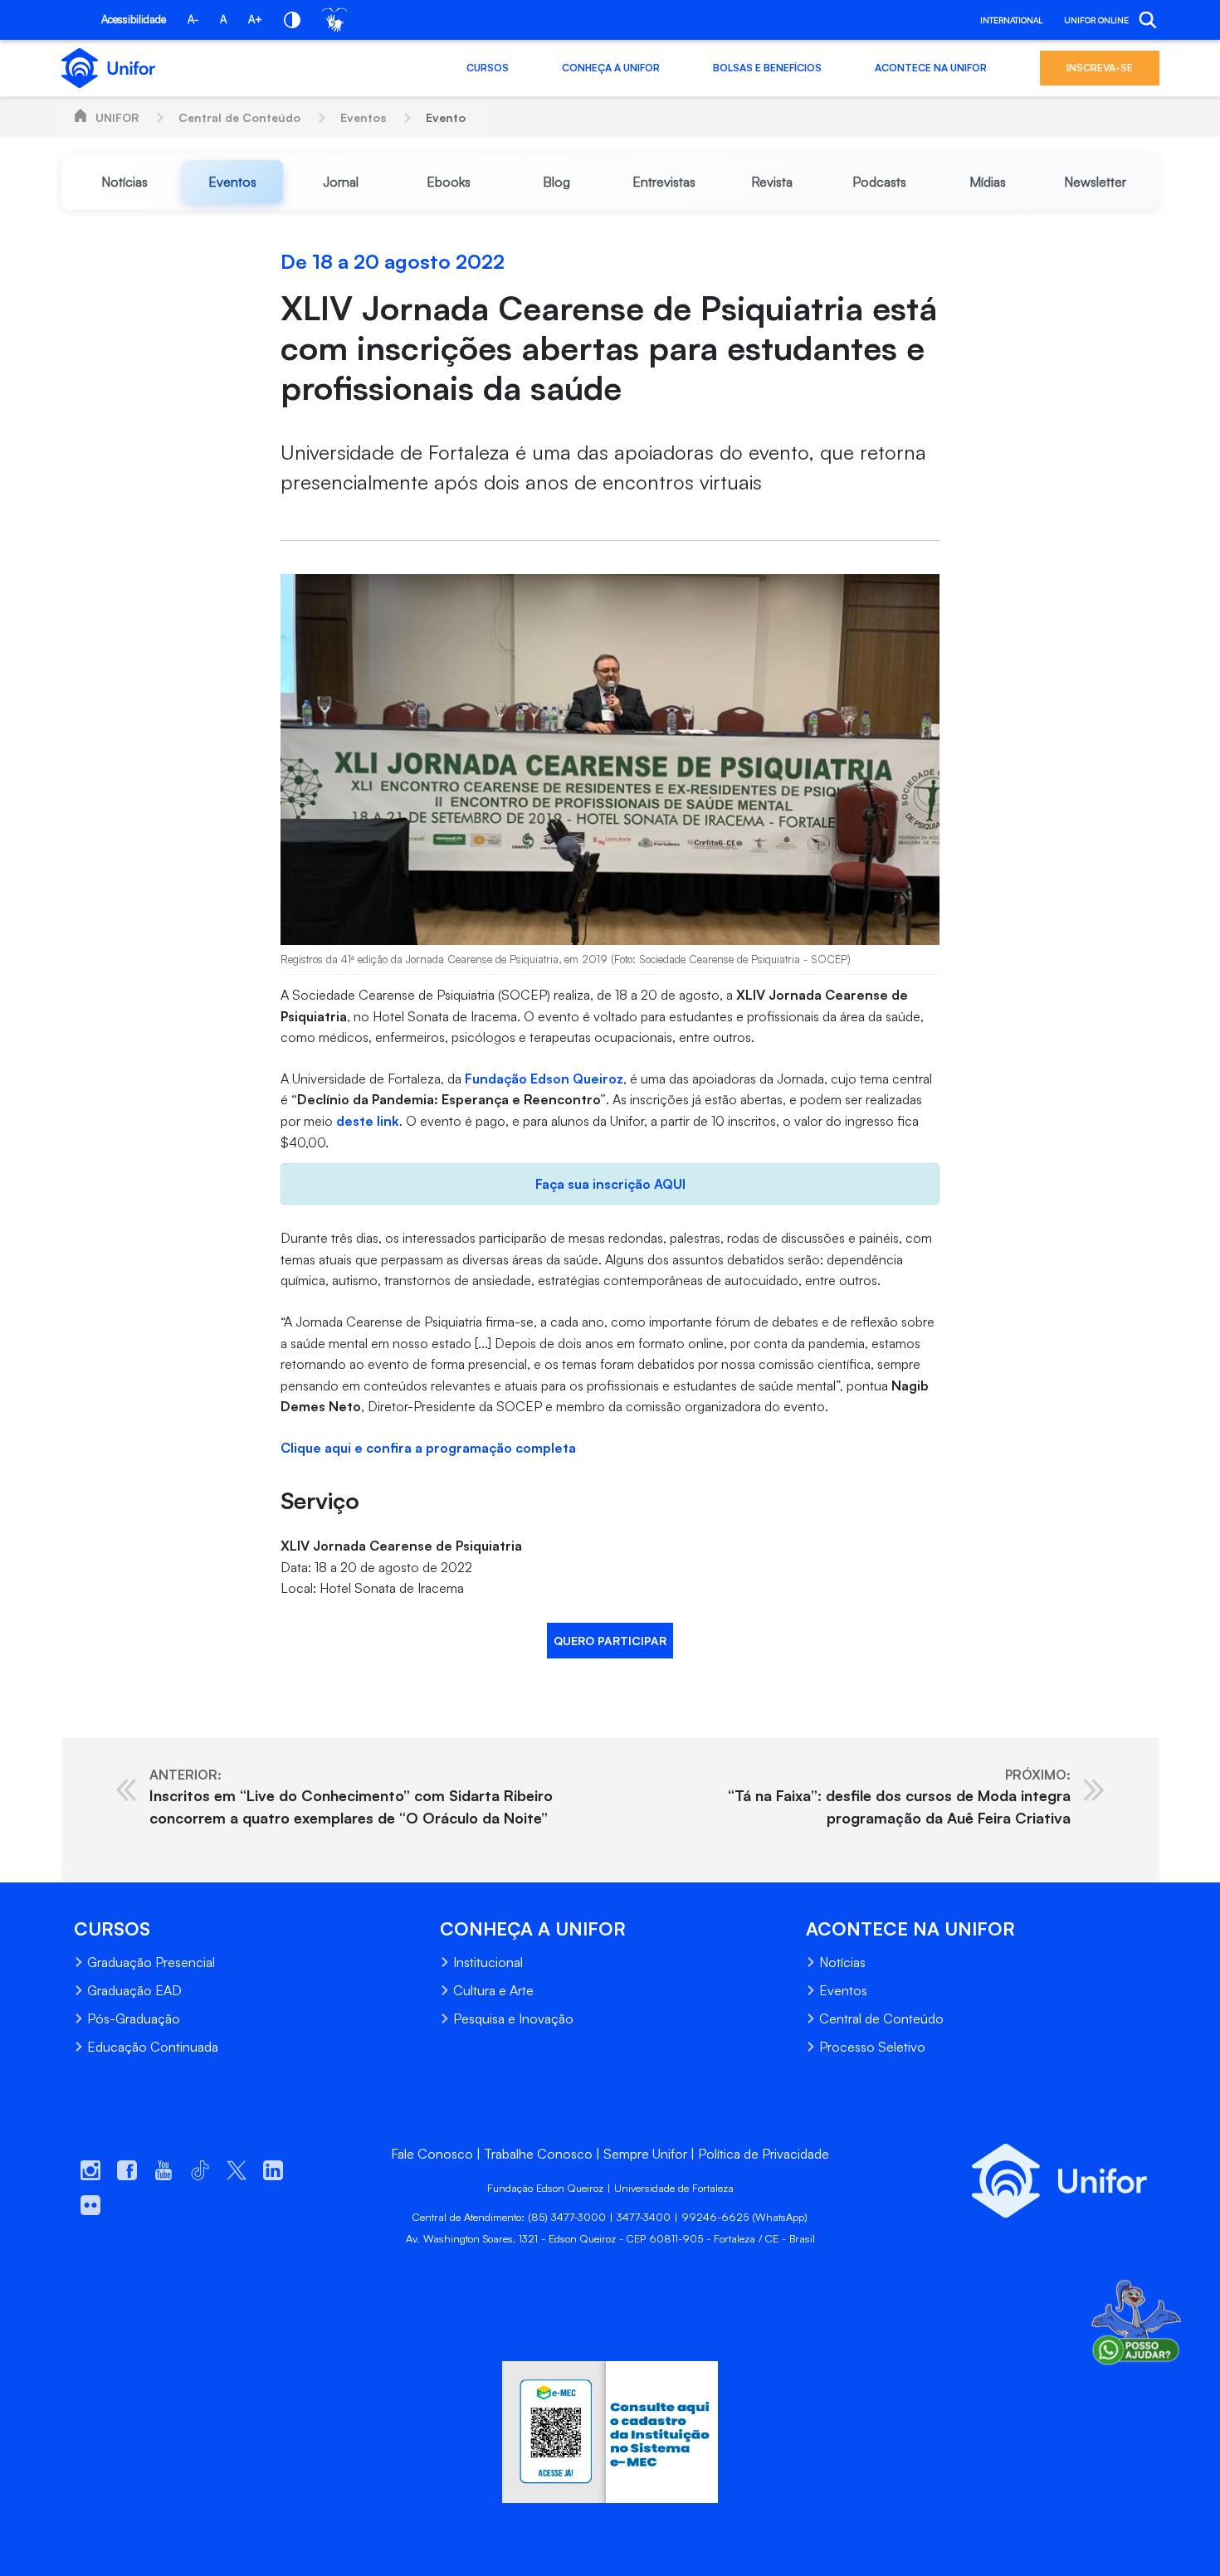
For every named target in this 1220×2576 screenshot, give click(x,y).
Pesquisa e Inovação (513, 2018)
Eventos (363, 117)
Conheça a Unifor (611, 68)
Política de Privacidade (764, 2154)
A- (193, 19)
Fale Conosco (432, 2154)
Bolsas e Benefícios (767, 68)
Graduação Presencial (151, 1962)
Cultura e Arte (493, 1990)
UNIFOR (117, 117)
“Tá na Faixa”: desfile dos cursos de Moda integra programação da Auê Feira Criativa (899, 1797)
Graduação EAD (134, 1990)
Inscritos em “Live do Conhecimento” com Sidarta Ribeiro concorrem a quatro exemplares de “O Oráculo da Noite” (351, 1797)
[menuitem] (125, 182)
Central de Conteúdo (239, 117)
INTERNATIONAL (1011, 20)
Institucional (488, 1962)
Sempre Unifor (645, 2154)
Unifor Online (1096, 20)
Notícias (842, 1962)
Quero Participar (610, 1641)
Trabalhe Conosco (538, 2154)
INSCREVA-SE (1100, 68)
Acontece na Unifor (931, 68)
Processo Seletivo (872, 2047)
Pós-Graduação (134, 2018)
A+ (255, 19)
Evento (446, 117)
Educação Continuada (153, 2047)
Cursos (488, 68)
